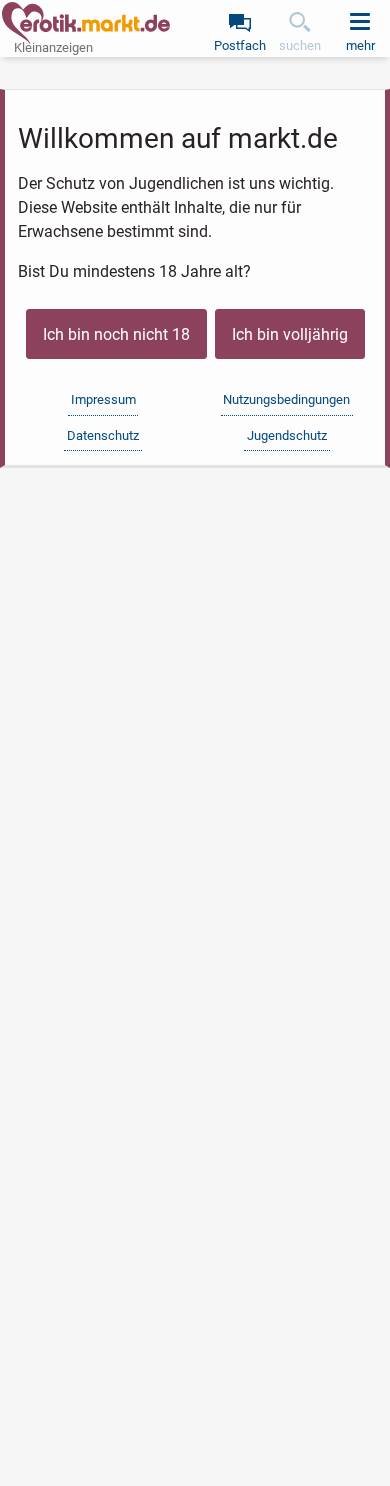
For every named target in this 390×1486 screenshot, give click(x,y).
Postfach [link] (240, 45)
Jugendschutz (287, 435)
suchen (300, 45)
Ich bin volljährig (290, 334)
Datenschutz (103, 435)
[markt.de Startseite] (86, 23)
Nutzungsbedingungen (286, 399)
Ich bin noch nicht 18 (116, 334)
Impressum (103, 399)
